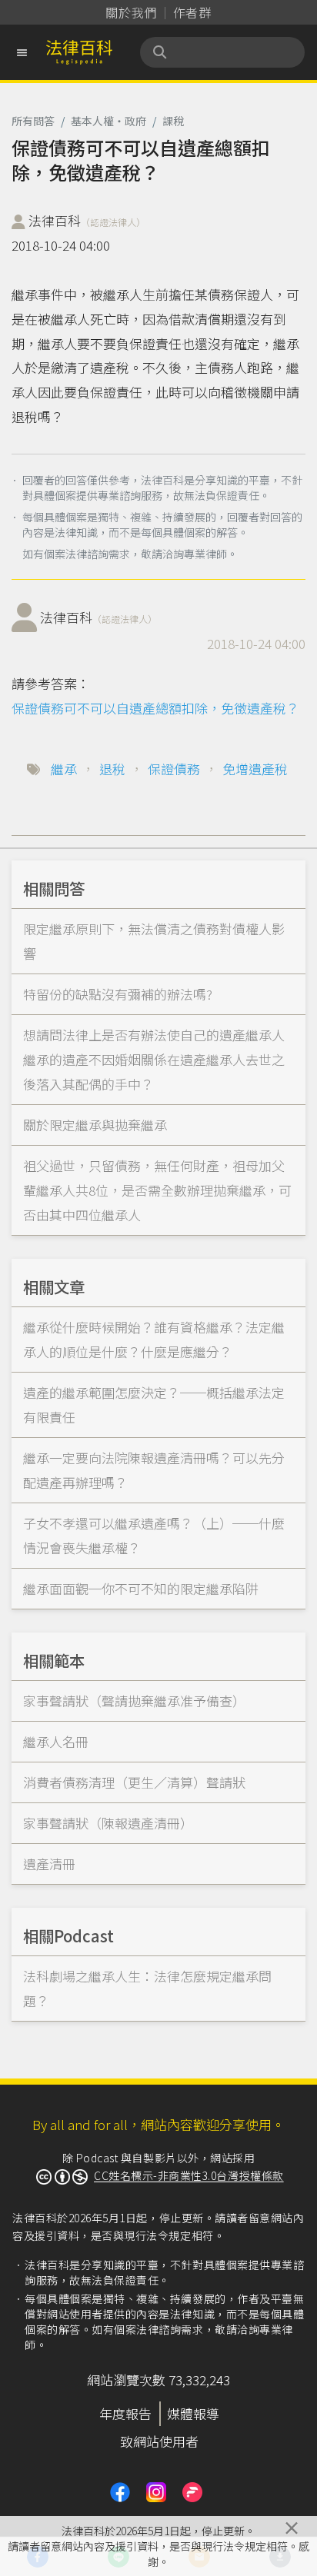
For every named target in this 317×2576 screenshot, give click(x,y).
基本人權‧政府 (108, 121)
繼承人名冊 (56, 1741)
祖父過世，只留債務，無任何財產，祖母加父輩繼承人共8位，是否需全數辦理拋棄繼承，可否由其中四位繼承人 (157, 1190)
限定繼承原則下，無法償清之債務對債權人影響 (154, 941)
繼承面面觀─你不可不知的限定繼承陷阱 (141, 1588)
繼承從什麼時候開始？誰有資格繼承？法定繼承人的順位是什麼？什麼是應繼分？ (154, 1339)
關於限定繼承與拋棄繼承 (95, 1125)
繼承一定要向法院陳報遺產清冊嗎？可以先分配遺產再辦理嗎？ (154, 1470)
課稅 (173, 121)
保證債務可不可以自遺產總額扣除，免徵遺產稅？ (155, 708)
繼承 (64, 769)
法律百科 (87, 220)
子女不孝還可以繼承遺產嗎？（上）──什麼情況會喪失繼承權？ (154, 1535)
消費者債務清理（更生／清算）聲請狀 (134, 1782)
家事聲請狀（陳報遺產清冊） (108, 1823)
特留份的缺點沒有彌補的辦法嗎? (118, 994)
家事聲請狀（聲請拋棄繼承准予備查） (134, 1701)
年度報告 (125, 2413)
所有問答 (33, 121)
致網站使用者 (159, 2441)
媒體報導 (193, 2413)
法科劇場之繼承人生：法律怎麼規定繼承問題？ (147, 1988)
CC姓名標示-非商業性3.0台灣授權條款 (189, 2175)
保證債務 (174, 769)
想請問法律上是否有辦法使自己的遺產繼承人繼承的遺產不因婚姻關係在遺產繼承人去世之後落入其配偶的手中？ (154, 1059)
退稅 (112, 769)
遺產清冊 (49, 1864)
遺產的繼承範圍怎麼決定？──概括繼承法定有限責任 (154, 1404)
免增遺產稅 (255, 769)
